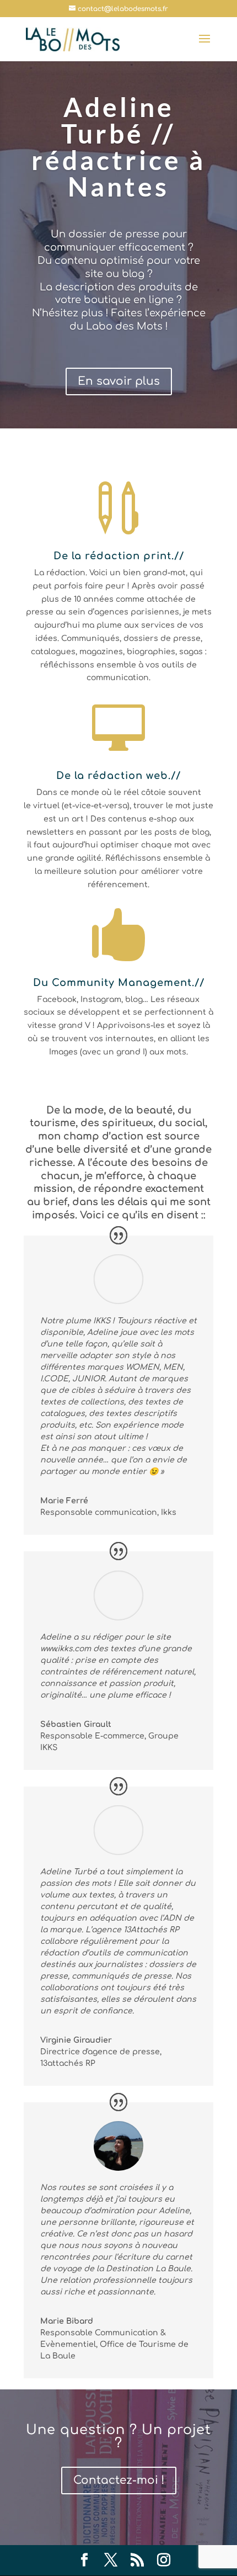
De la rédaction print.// (119, 556)
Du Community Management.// (119, 983)
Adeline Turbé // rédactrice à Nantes (118, 147)
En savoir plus (119, 381)
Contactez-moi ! (119, 2480)
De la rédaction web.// (118, 776)
